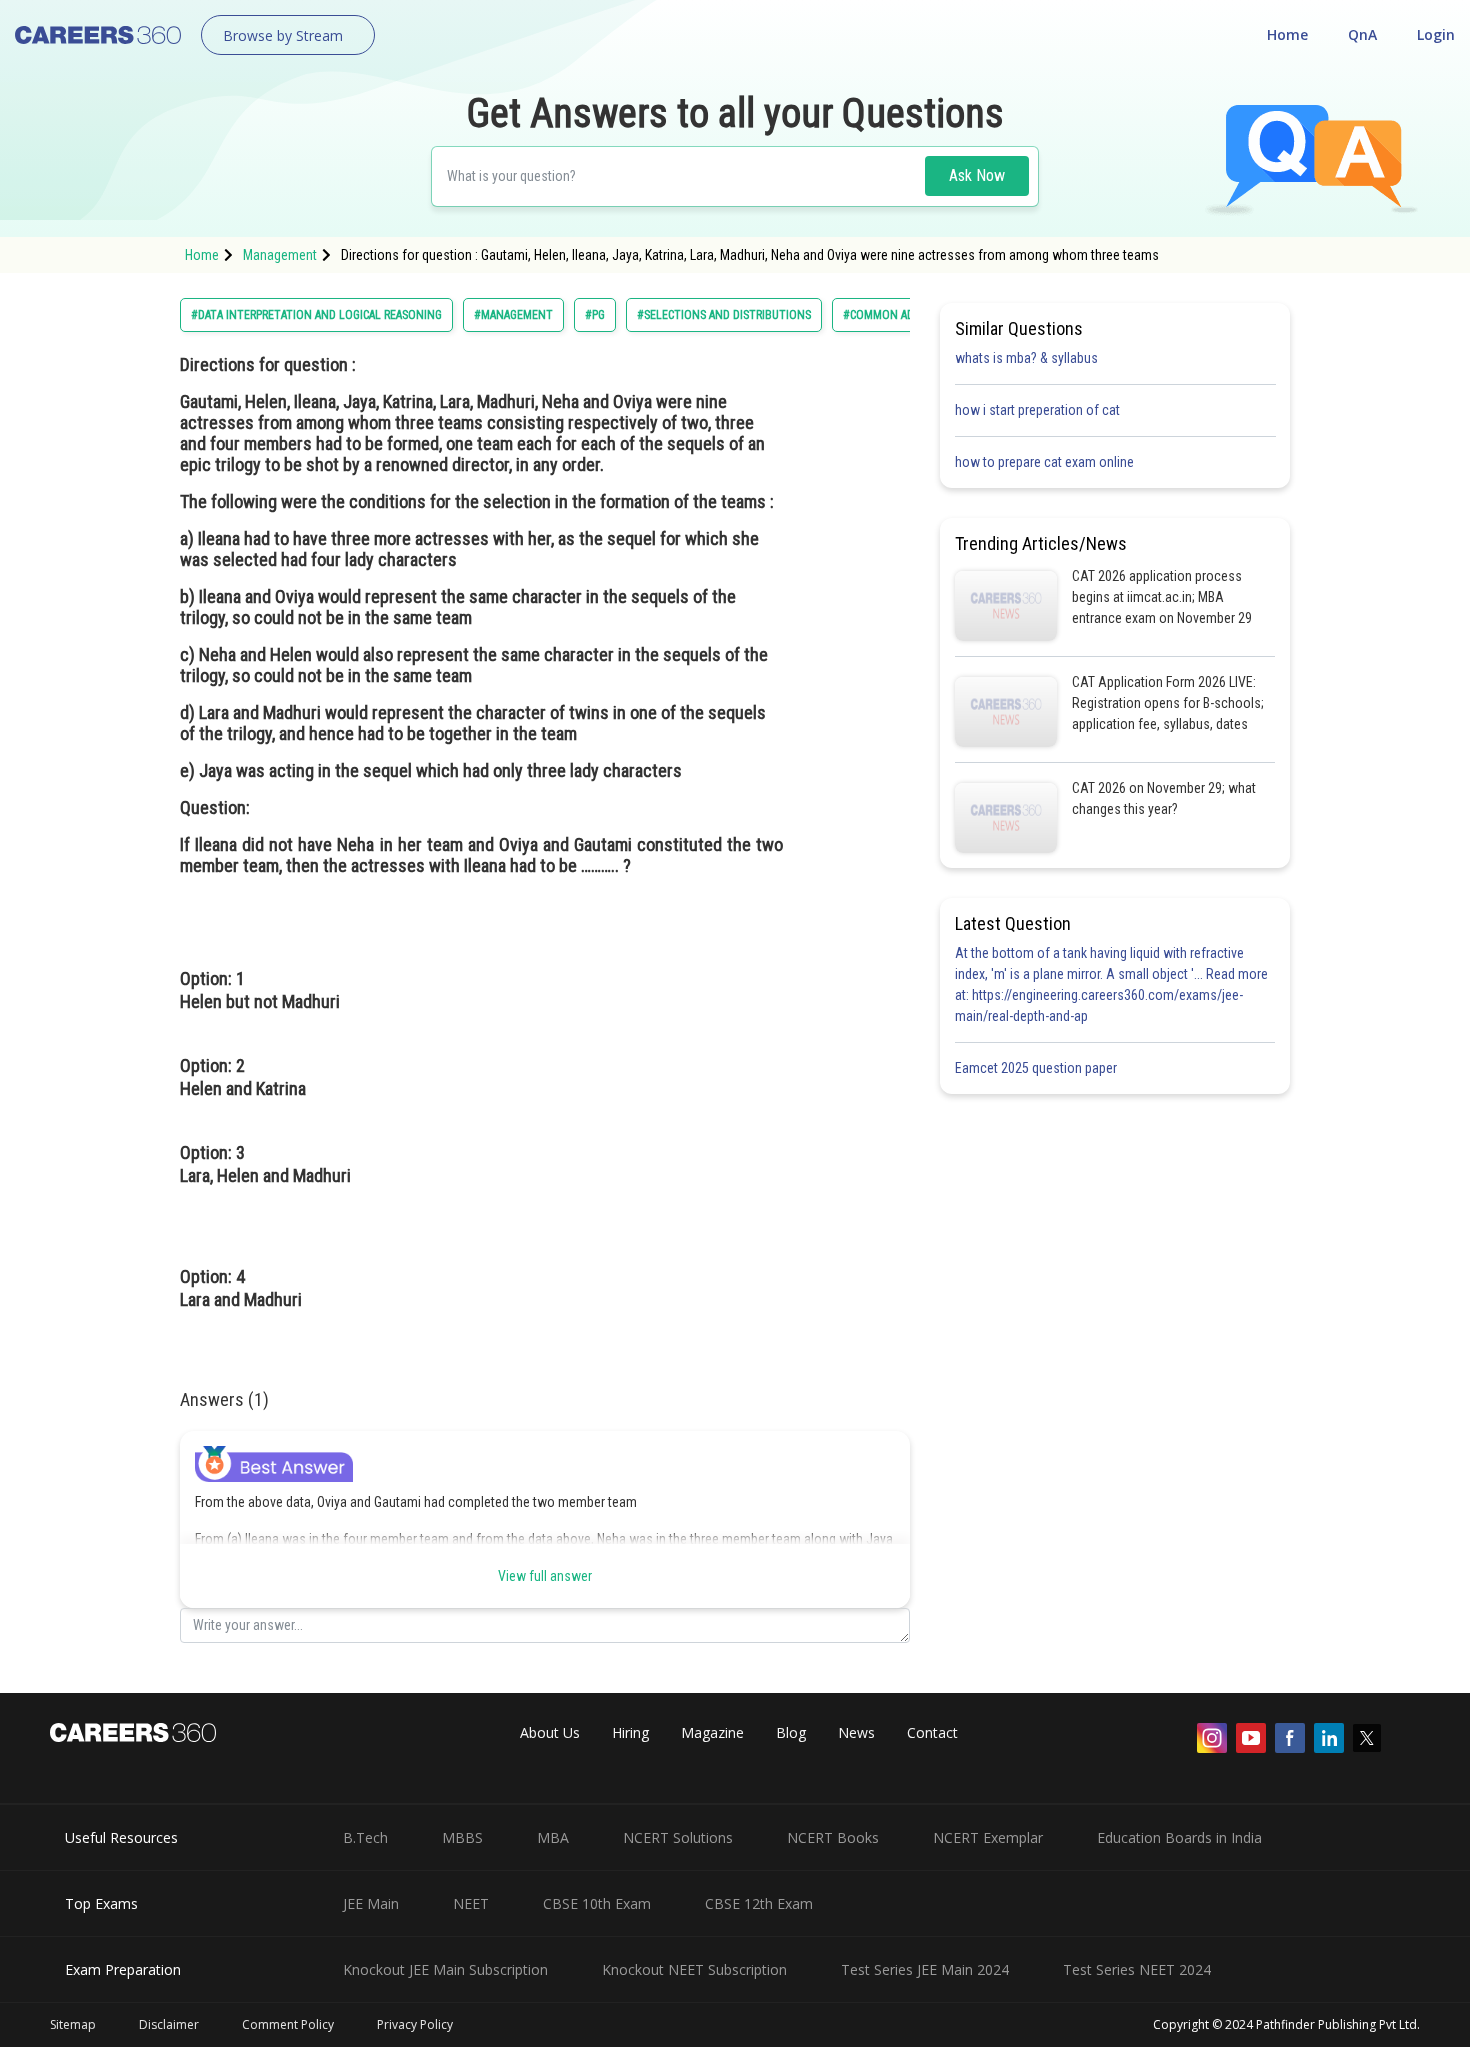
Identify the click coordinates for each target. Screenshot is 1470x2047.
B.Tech (365, 1837)
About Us (550, 1732)
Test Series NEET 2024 (1137, 1969)
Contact (932, 1732)
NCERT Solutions (678, 1837)
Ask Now (977, 175)
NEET (471, 1903)
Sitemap (73, 2024)
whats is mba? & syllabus (1026, 358)
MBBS (462, 1837)
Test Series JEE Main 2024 (925, 1969)
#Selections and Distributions (724, 315)
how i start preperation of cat (1037, 410)
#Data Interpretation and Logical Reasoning (316, 315)
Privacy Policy (415, 2024)
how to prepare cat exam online (1044, 462)
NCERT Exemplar (988, 1837)
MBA (553, 1837)
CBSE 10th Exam (597, 1903)
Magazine (712, 1732)
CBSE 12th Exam (759, 1903)
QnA (1362, 34)
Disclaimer (169, 2024)
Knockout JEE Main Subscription (445, 1969)
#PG (595, 315)
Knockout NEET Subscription (694, 1969)
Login (1436, 34)
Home (1287, 34)
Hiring (630, 1732)
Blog (791, 1732)
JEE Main (371, 1903)
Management (280, 255)
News (856, 1732)
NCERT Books (833, 1837)
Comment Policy (288, 2024)
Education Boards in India (1179, 1837)
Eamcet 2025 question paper (1037, 1068)
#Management (513, 315)
